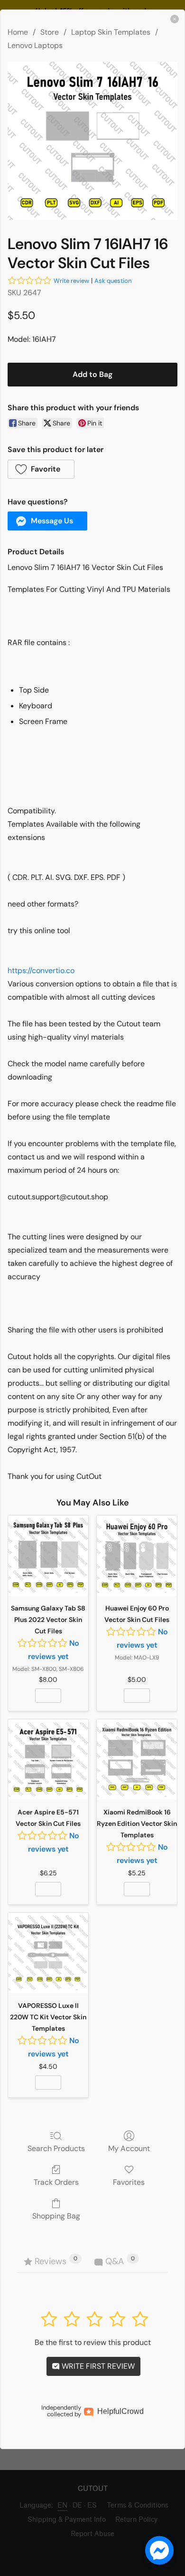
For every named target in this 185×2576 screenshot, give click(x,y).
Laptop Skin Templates (111, 32)
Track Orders (56, 2182)
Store (50, 32)
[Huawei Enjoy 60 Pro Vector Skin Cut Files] (137, 1556)
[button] (41, 469)
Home (18, 32)
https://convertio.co (41, 970)
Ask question (113, 281)
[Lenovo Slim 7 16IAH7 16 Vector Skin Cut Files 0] (92, 141)
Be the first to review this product (93, 2342)
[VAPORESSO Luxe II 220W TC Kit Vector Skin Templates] (48, 1953)
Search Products (56, 2148)
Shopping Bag (56, 2216)
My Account (129, 2148)
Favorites (129, 2182)
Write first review (97, 2366)
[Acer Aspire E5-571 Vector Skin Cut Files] (48, 1760)
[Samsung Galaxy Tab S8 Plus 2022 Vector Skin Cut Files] (48, 1556)
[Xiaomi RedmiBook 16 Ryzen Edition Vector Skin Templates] (137, 1760)
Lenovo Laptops (35, 45)
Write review (71, 281)
